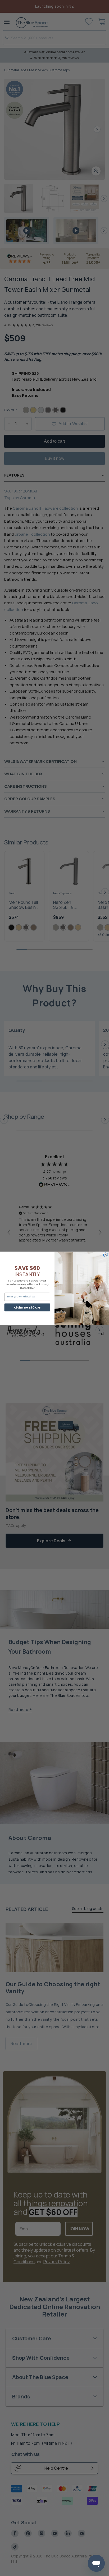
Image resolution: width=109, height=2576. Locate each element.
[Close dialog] (106, 1255)
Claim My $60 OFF (27, 1307)
